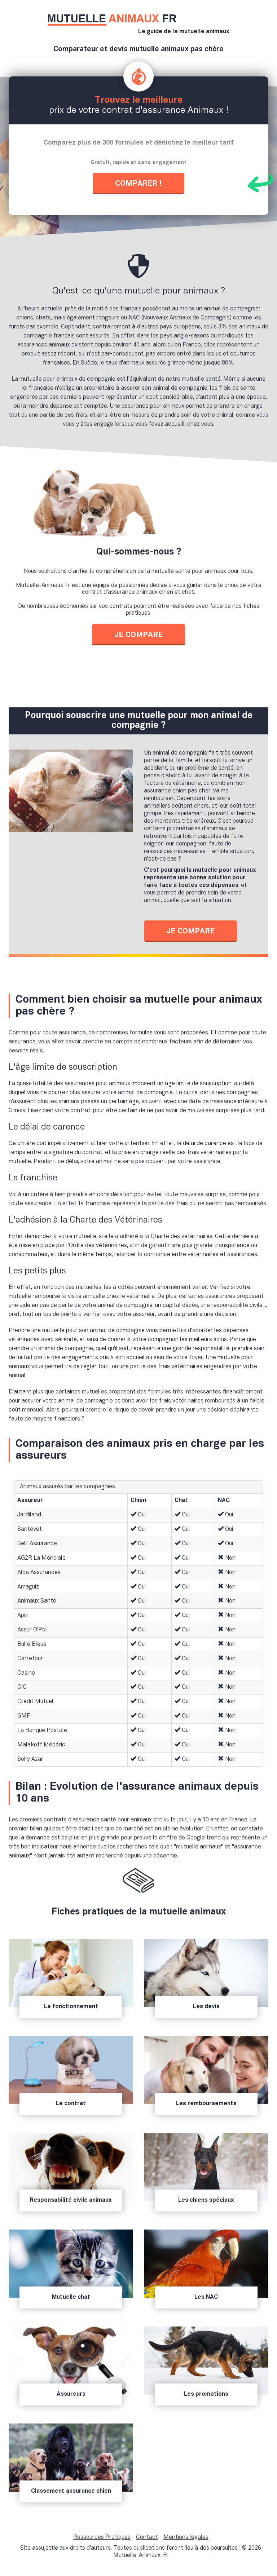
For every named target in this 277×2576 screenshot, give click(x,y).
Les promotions (206, 2394)
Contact (147, 2537)
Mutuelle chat (71, 2297)
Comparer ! (138, 184)
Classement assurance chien (71, 2491)
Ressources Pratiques (102, 2537)
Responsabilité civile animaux (71, 2200)
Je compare (138, 635)
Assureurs (71, 2394)
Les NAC (206, 2297)
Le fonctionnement (71, 2007)
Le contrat (71, 2104)
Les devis (206, 2007)
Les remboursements (206, 2104)
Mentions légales (186, 2537)
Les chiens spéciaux (206, 2200)
